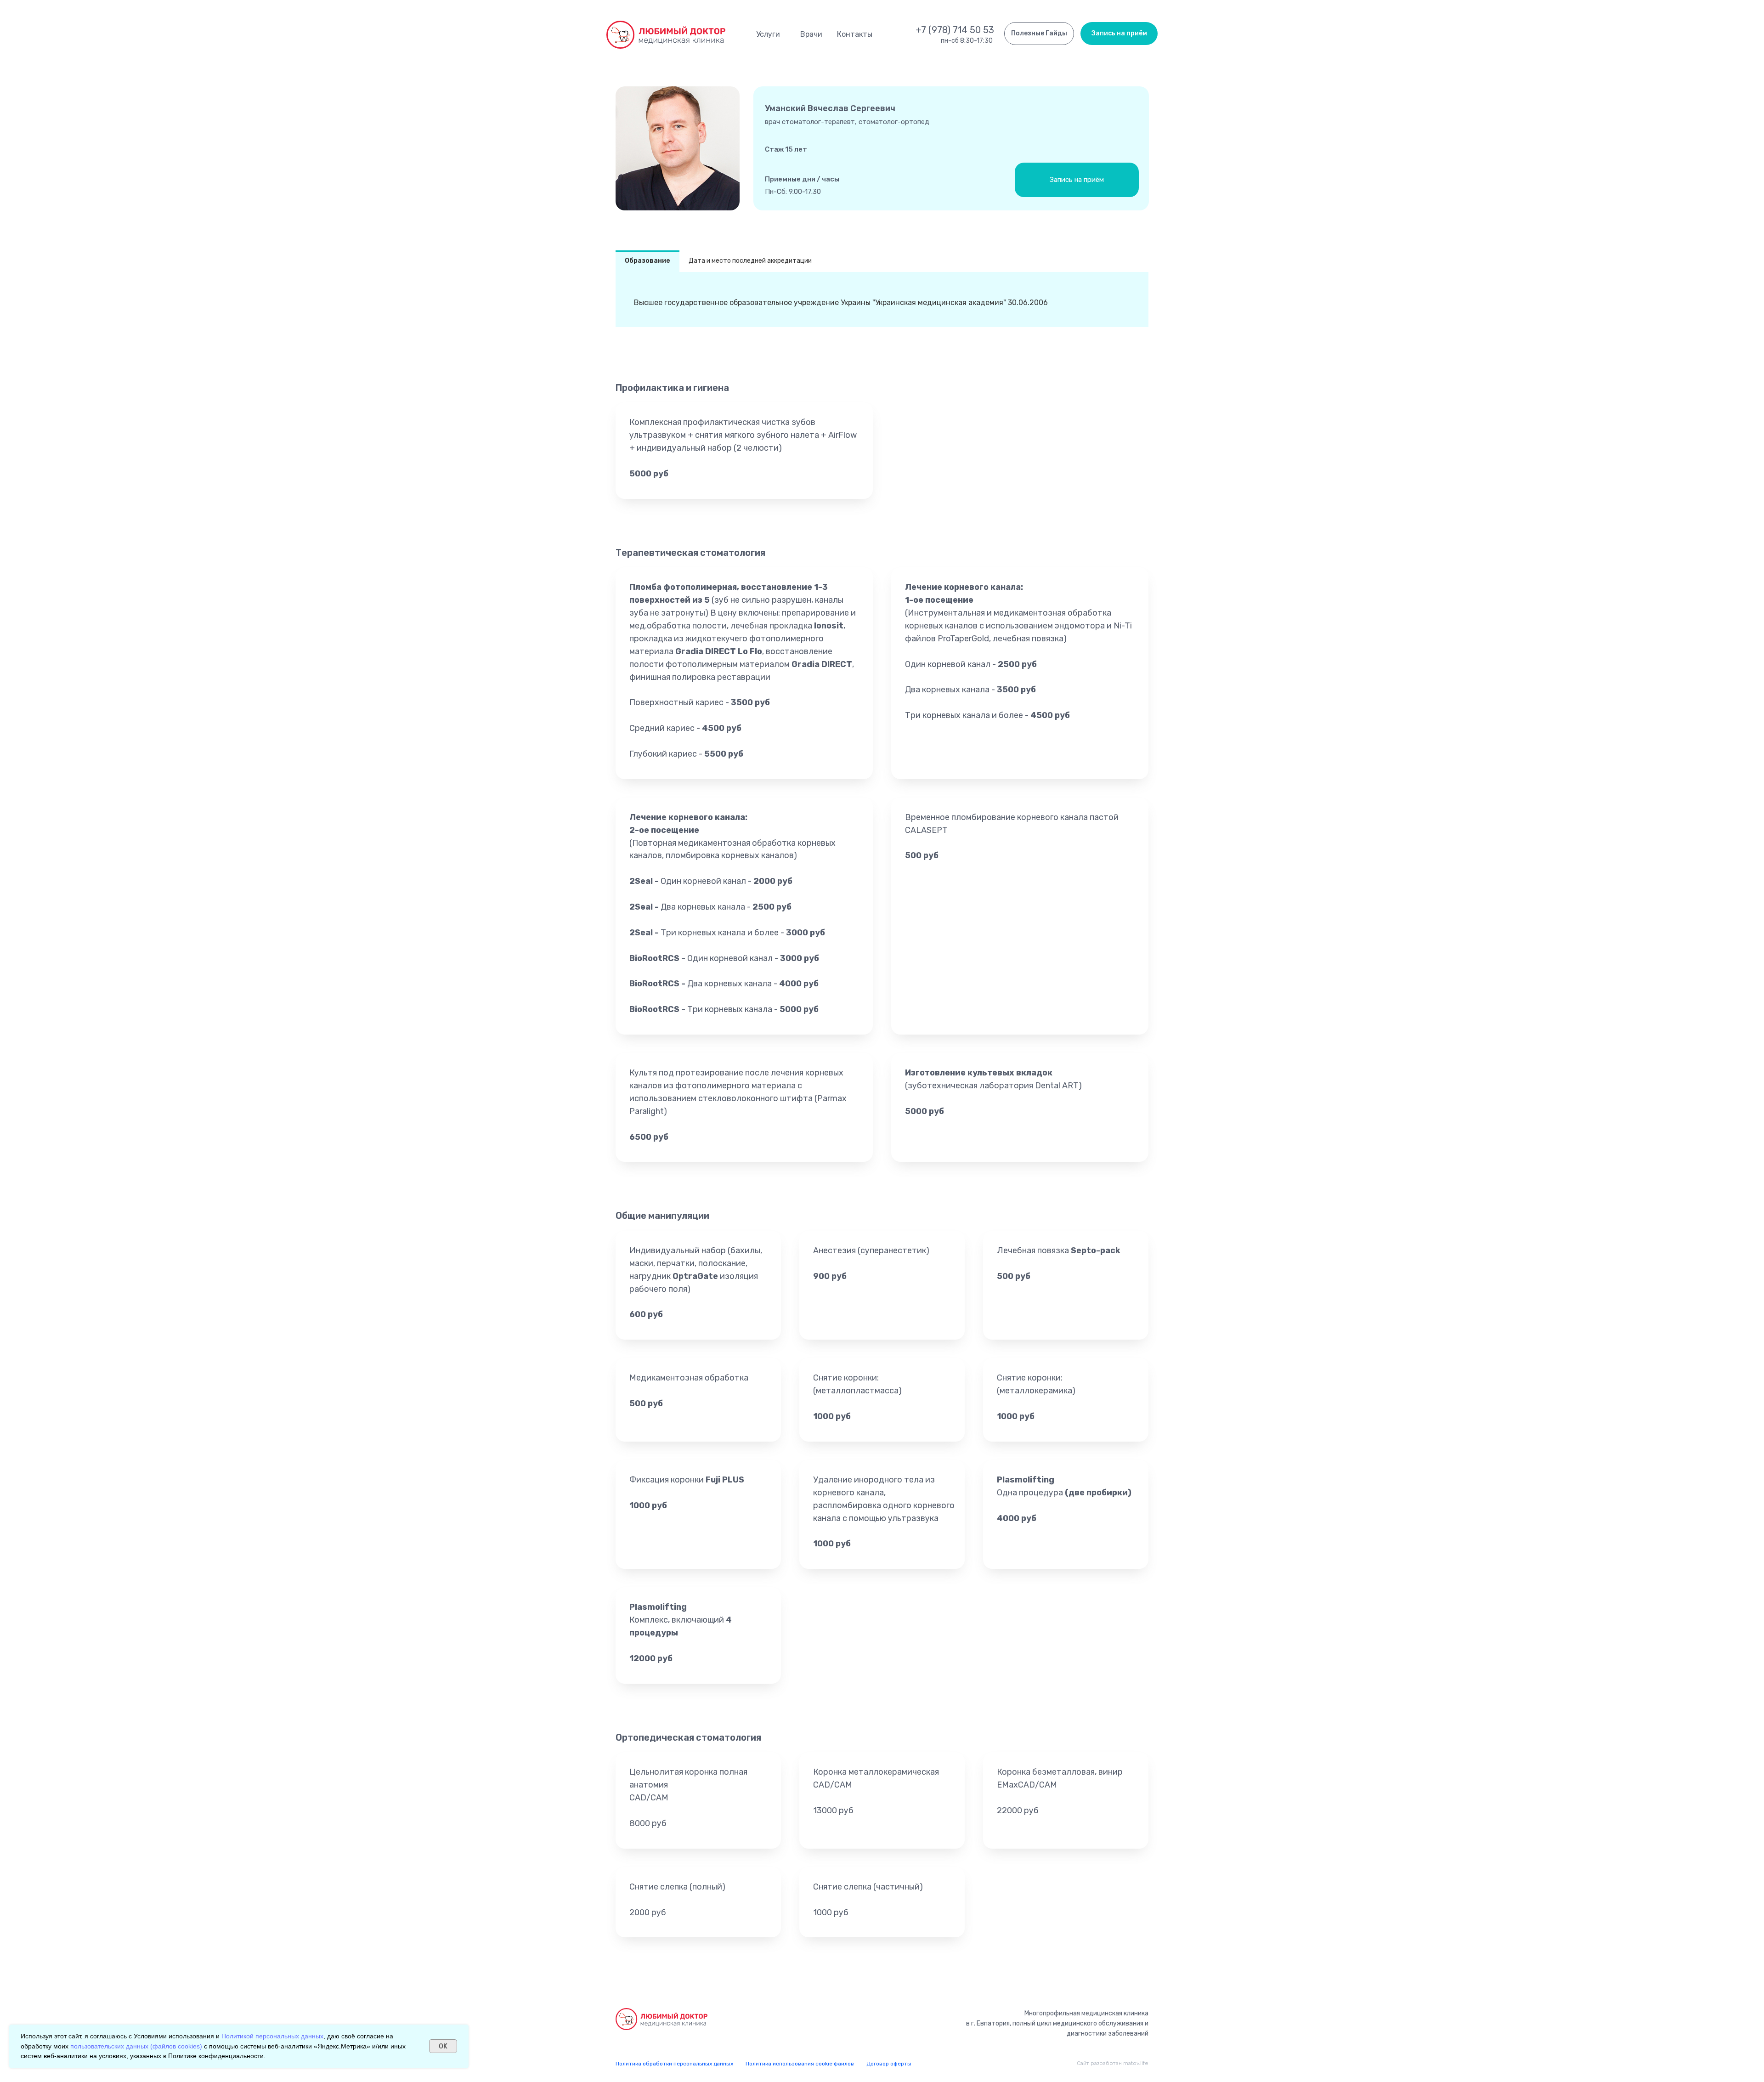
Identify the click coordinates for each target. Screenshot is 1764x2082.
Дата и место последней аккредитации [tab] (750, 261)
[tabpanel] (882, 300)
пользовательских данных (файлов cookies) (136, 2046)
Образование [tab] (647, 261)
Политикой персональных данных (272, 2036)
